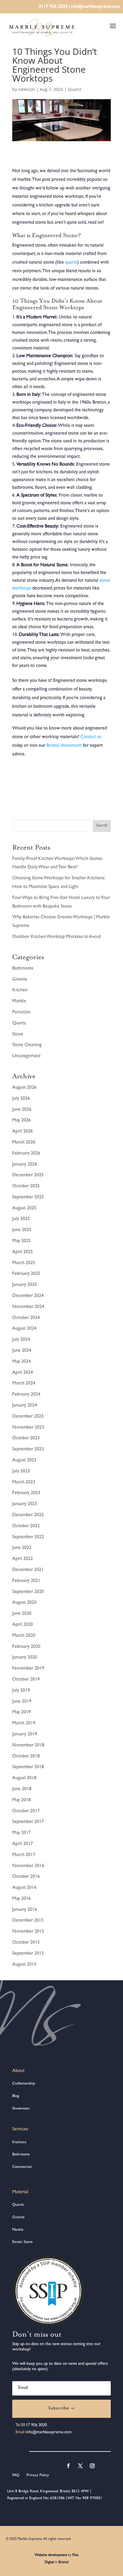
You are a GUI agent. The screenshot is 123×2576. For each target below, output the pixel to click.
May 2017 (21, 1833)
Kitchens (19, 2142)
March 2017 (24, 1855)
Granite (20, 980)
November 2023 (28, 1428)
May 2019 (21, 1712)
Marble (19, 1001)
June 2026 (22, 1110)
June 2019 (22, 1702)
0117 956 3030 (53, 7)
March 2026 (24, 1143)
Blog (16, 2096)
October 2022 (26, 1526)
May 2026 (21, 1121)
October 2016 (26, 1877)
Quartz (75, 89)
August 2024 (24, 1329)
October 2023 (26, 1438)
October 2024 (26, 1318)
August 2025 (24, 1208)
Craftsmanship (24, 2084)
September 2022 (28, 1537)
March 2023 (24, 1483)
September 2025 (28, 1197)
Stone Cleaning (27, 1045)
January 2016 (25, 1910)
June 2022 (22, 1548)
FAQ (16, 2475)
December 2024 (28, 1296)
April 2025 (23, 1252)
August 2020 (24, 1603)
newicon (27, 89)
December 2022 (28, 1515)
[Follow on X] (80, 2466)
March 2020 (24, 1636)
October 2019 (26, 1680)
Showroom (21, 2109)
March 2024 (24, 1384)
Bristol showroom (64, 746)
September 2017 (28, 1822)
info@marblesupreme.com (96, 7)
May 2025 (21, 1241)
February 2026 (26, 1154)
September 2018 (28, 1767)
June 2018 (22, 1789)
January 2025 (25, 1285)
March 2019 (24, 1723)
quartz (71, 263)
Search (102, 826)
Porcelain (21, 1012)
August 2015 (24, 1965)
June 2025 (22, 1230)
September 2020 (28, 1592)
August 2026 (24, 1088)
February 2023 (26, 1493)
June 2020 (22, 1614)
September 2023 (28, 1449)
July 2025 (21, 1219)
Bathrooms (23, 969)
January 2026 (25, 1165)
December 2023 (28, 1417)
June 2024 (22, 1351)
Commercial (22, 2167)
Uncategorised (26, 1056)
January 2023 (25, 1504)
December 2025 (28, 1175)
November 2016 (28, 1866)
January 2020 (25, 1658)
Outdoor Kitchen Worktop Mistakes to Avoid (56, 937)
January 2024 (25, 1406)
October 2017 (26, 1811)
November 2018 (28, 1746)
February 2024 (26, 1395)
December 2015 (28, 1921)
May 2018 (21, 1800)
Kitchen (20, 990)
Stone (18, 1035)
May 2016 (21, 1899)
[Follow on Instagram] (92, 2466)
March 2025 (24, 1263)
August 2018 (24, 1778)
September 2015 (28, 1954)
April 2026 (23, 1132)
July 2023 (21, 1471)
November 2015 (28, 1932)
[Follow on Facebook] (68, 2466)
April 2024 (23, 1373)
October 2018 (26, 1757)
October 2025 (26, 1186)
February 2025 (26, 1274)
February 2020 (26, 1647)
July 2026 (21, 1099)
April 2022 (23, 1559)
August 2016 (24, 1888)
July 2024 (21, 1340)
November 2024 (28, 1307)
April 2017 (23, 1844)
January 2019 (25, 1735)
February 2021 (26, 1581)
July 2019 (21, 1691)
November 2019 (28, 1669)
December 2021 (28, 1570)
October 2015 (26, 1943)
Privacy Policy (37, 2475)
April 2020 (23, 1625)
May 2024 (21, 1362)
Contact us (90, 737)
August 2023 (24, 1460)
